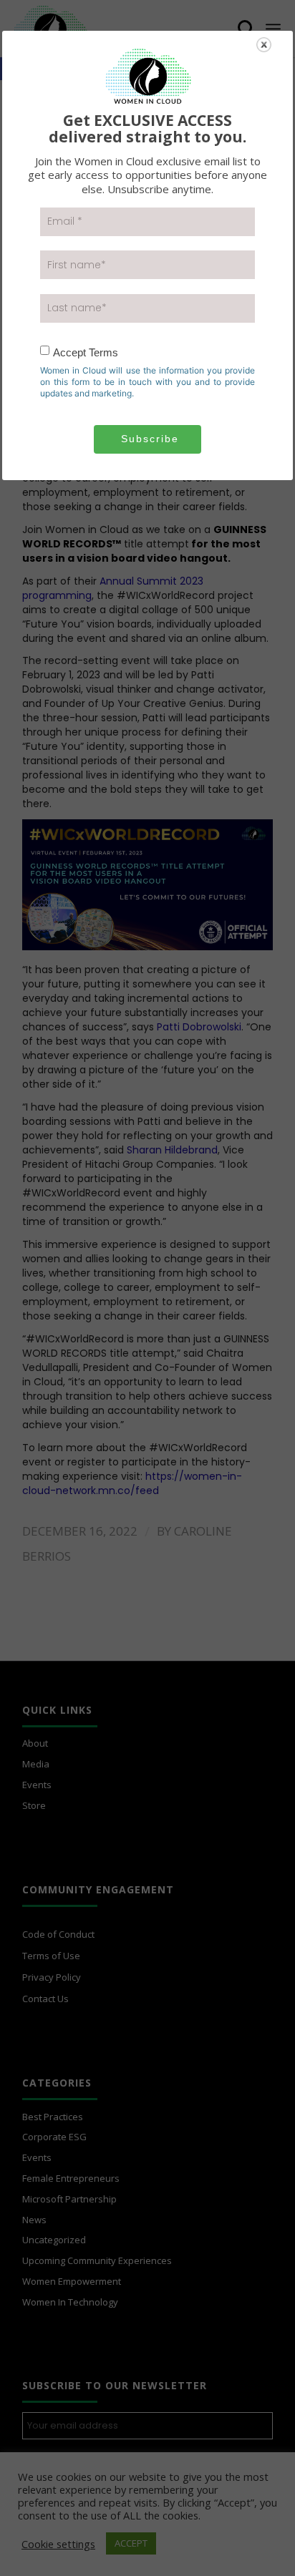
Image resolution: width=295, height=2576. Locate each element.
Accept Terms (86, 352)
